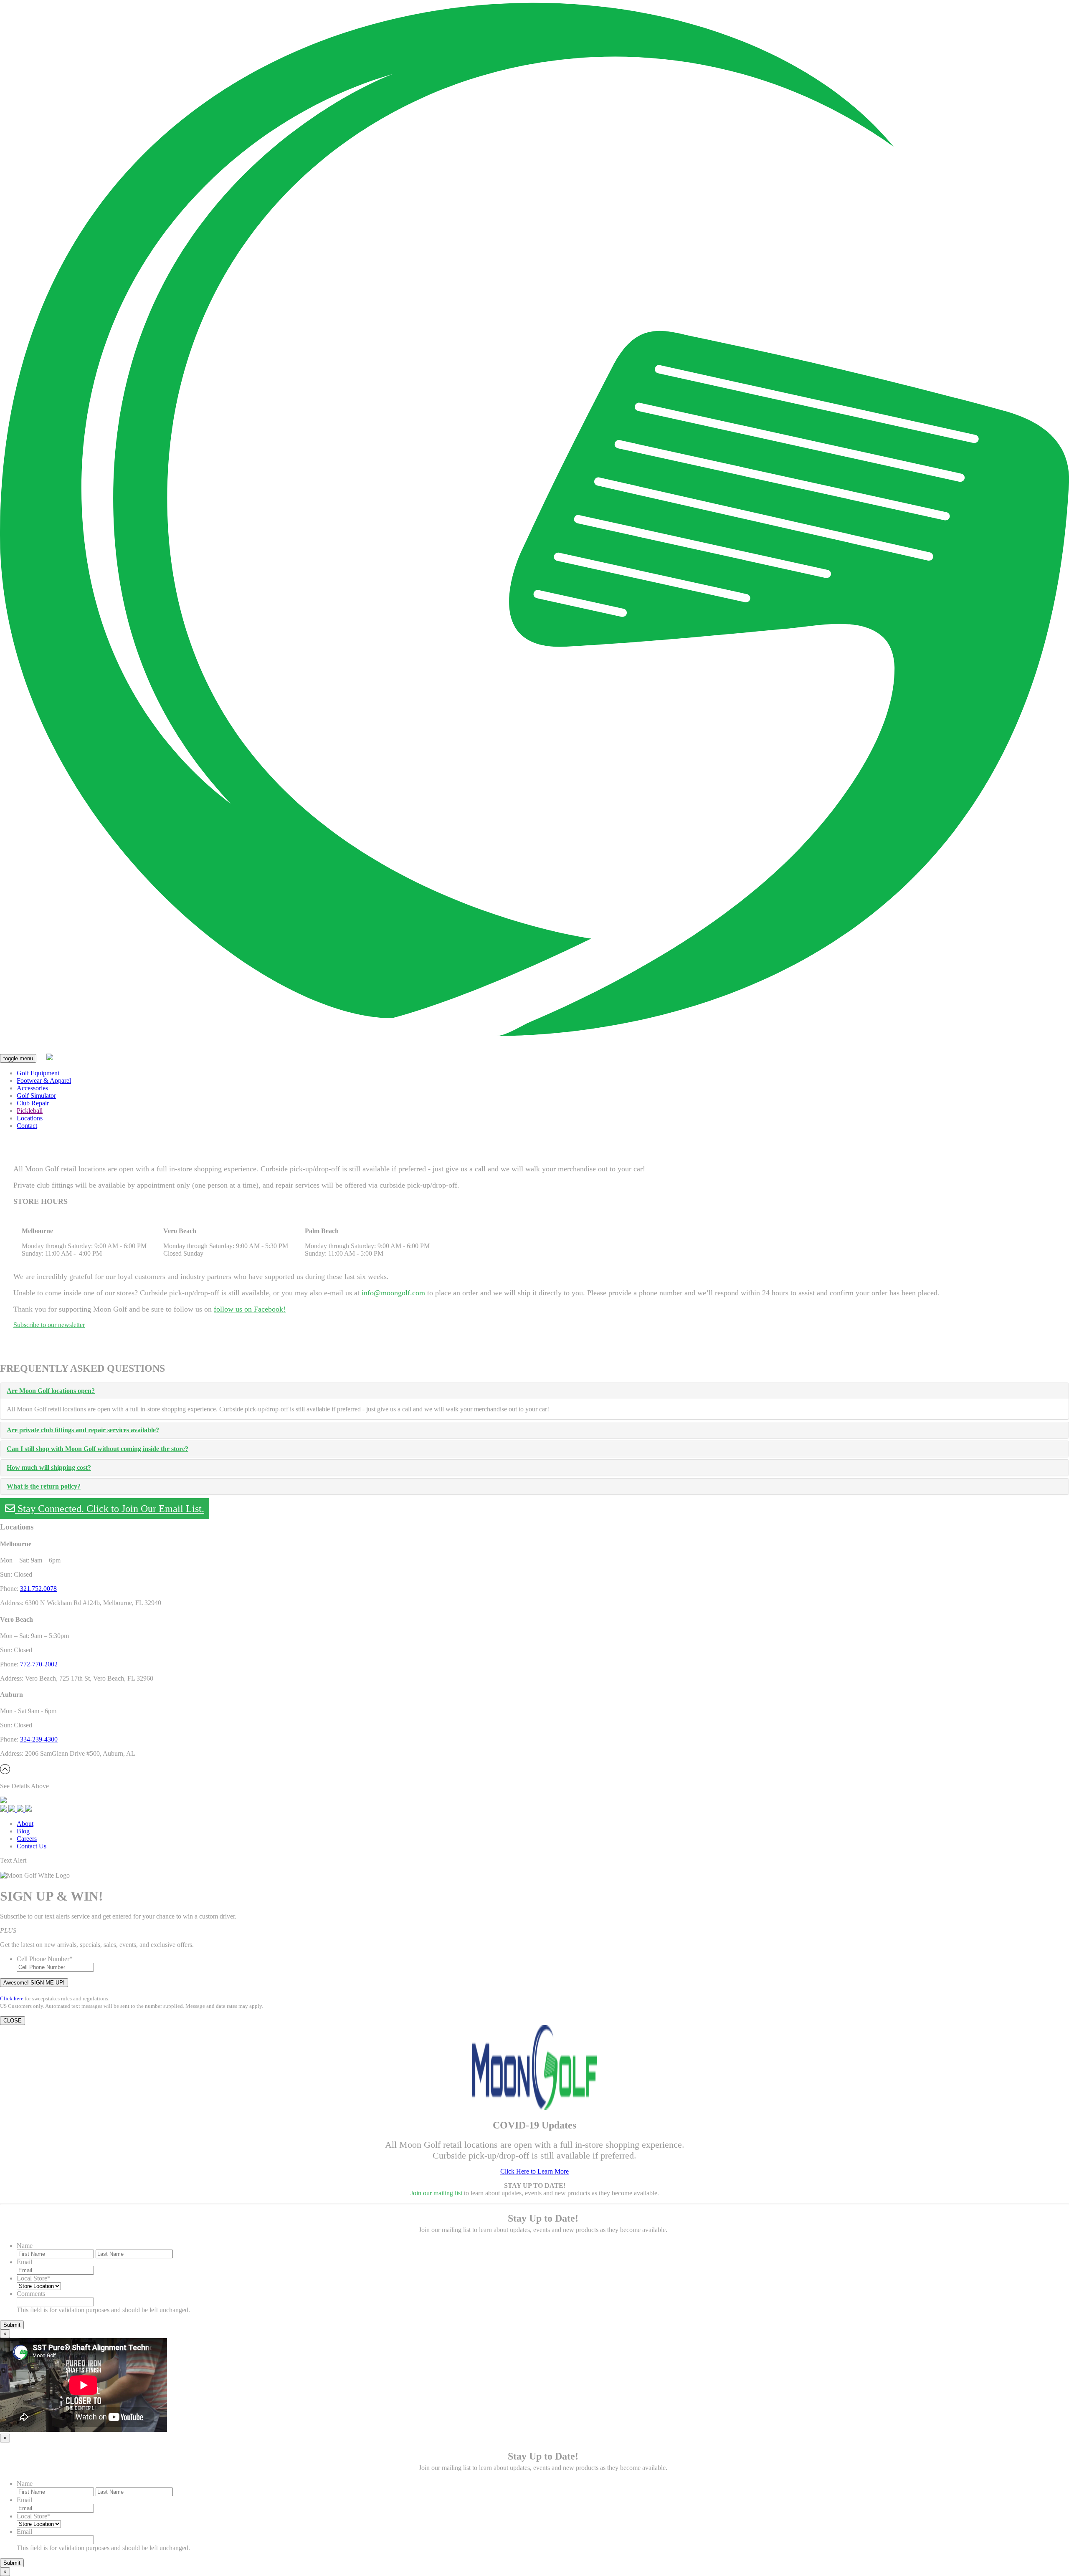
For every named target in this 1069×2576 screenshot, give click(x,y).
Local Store (34, 2278)
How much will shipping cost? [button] (49, 1467)
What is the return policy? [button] (44, 1486)
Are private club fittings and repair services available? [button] (83, 1430)
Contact (27, 1126)
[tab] (534, 1391)
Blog (23, 1831)
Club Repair (33, 1103)
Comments (31, 2294)
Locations (30, 1118)
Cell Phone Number (45, 1959)
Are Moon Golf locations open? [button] (51, 1391)
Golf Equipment (38, 1073)
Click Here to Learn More (534, 2171)
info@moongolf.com (393, 1293)
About (25, 1824)
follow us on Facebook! (250, 1309)
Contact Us (32, 1846)
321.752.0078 (38, 1589)
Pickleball (30, 1111)
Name (25, 2246)
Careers (27, 1839)
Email (24, 2262)
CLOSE (13, 2021)
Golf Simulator (36, 1096)
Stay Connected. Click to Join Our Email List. (110, 1509)
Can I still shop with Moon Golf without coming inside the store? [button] (98, 1449)
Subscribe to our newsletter (49, 1325)
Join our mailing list (436, 2193)
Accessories (32, 1088)
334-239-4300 (39, 1739)
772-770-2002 (39, 1664)
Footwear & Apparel (44, 1081)
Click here (12, 1998)
